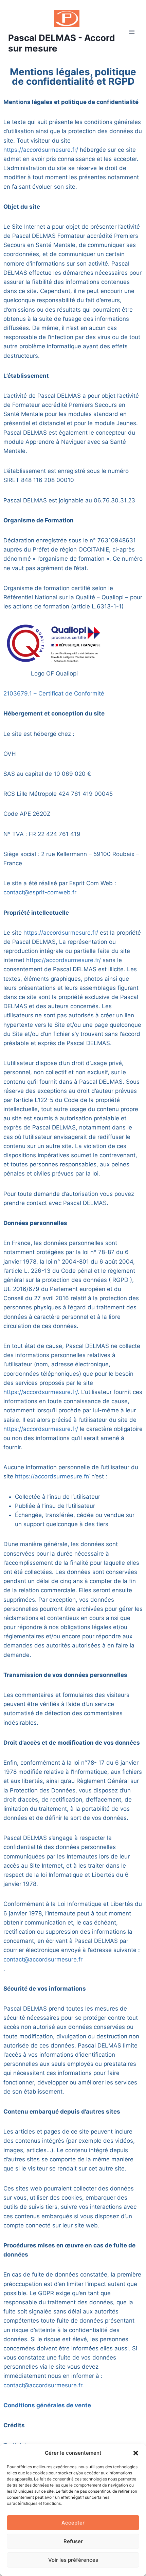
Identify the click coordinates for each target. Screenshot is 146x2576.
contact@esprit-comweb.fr (40, 892)
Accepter (73, 2523)
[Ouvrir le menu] (132, 32)
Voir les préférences (73, 2560)
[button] (136, 2453)
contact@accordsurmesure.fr (43, 1959)
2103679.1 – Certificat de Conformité (54, 693)
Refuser (73, 2541)
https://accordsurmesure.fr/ (41, 150)
